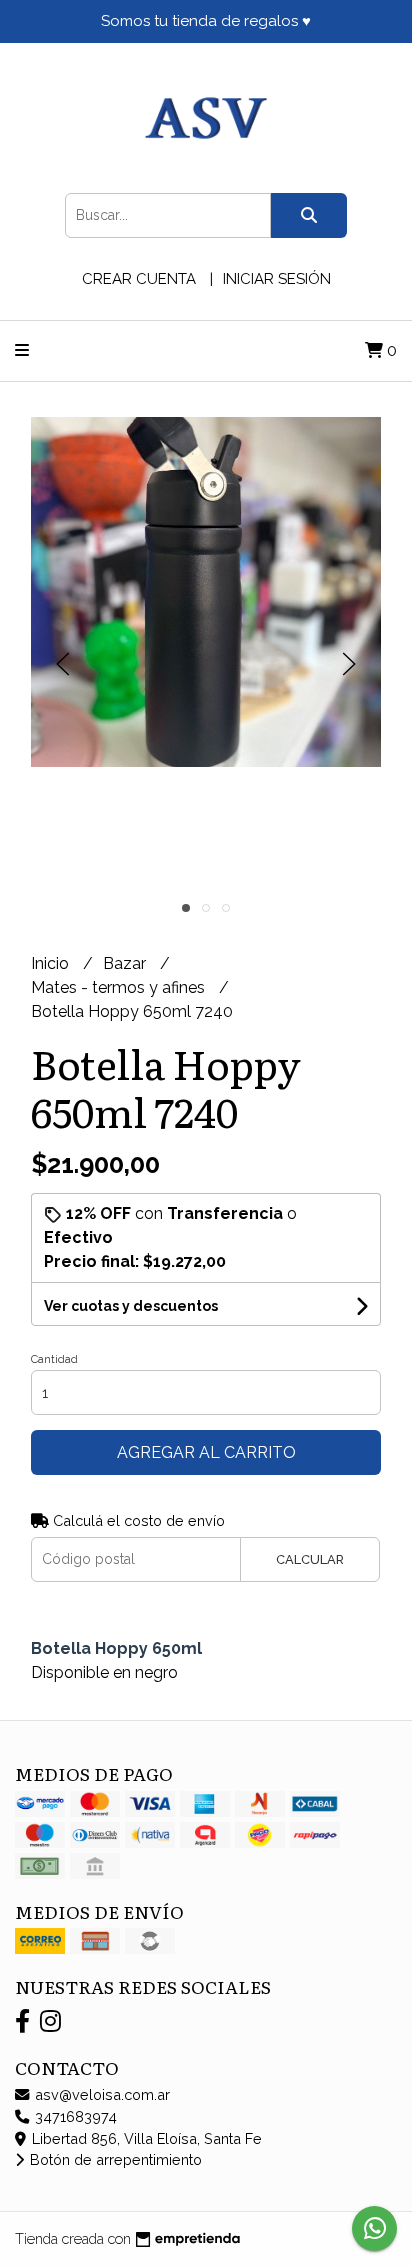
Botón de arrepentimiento (114, 2159)
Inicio (52, 963)
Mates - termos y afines (120, 987)
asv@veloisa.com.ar (100, 2094)
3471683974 (74, 2116)
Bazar (126, 963)
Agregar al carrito (206, 1452)
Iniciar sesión (277, 279)
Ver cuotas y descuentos (131, 1306)
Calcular (310, 1559)
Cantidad (54, 1359)
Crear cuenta (139, 279)
